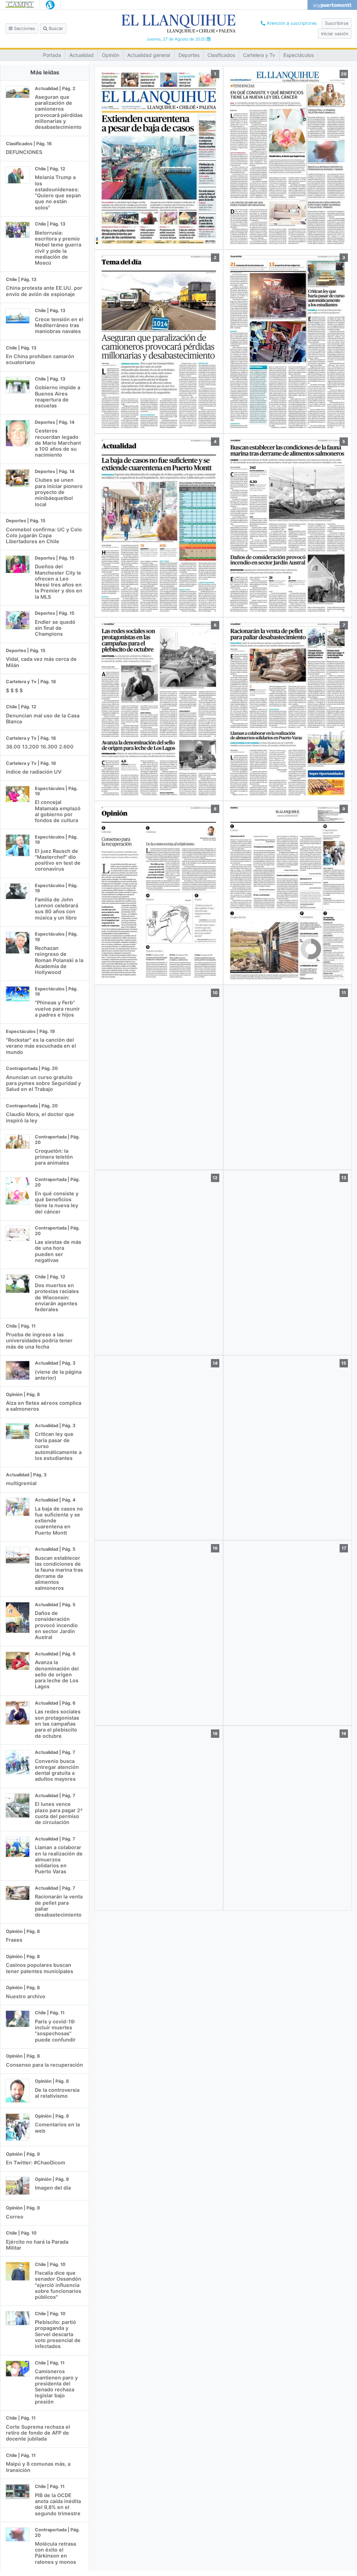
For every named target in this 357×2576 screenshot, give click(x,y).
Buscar (55, 28)
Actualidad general (149, 55)
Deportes (189, 55)
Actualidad (82, 55)
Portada (52, 55)
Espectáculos (299, 55)
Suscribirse (337, 23)
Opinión (111, 55)
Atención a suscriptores (291, 23)
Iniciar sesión (335, 34)
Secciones (24, 28)
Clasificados (221, 55)
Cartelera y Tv (259, 55)
